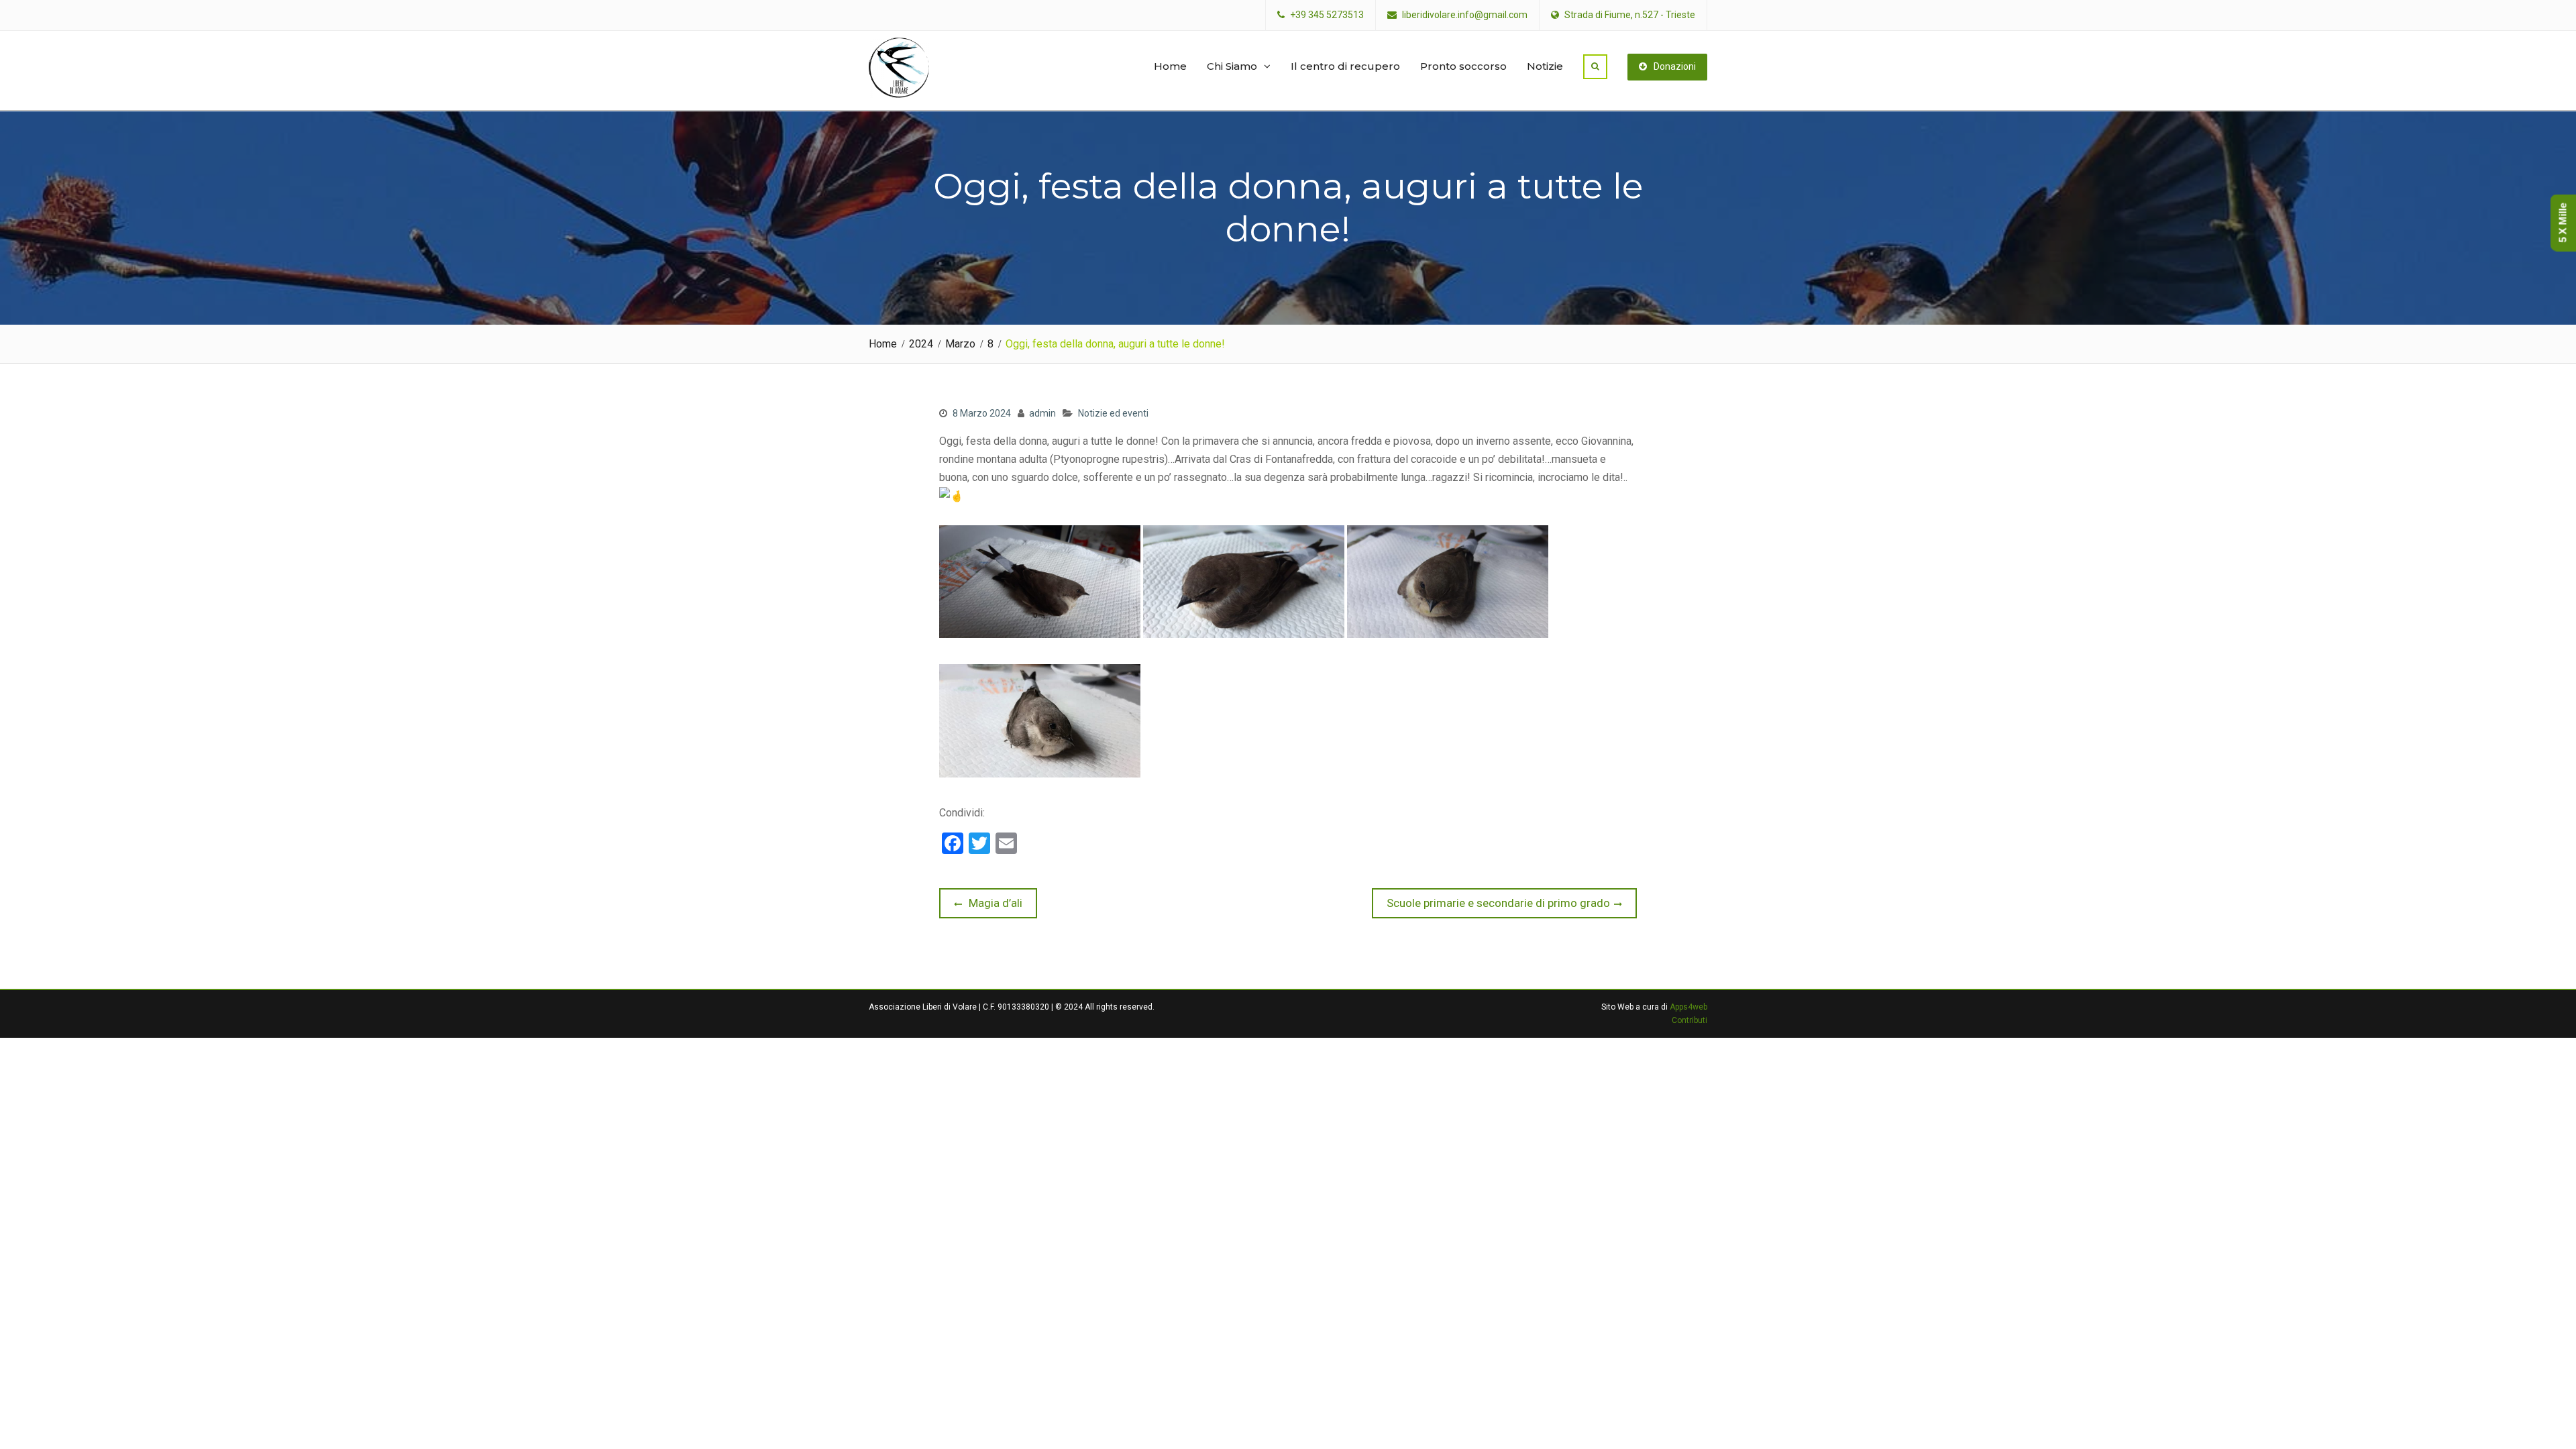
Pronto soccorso (1463, 66)
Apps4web (1688, 1007)
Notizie (1545, 66)
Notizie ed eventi (1113, 413)
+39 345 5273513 (1327, 15)
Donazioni (1675, 66)
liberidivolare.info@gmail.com (1465, 15)
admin (1042, 413)
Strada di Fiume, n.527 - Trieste (1630, 15)
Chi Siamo (1232, 66)
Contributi (1689, 1020)
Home (1170, 66)
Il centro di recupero (1345, 66)
